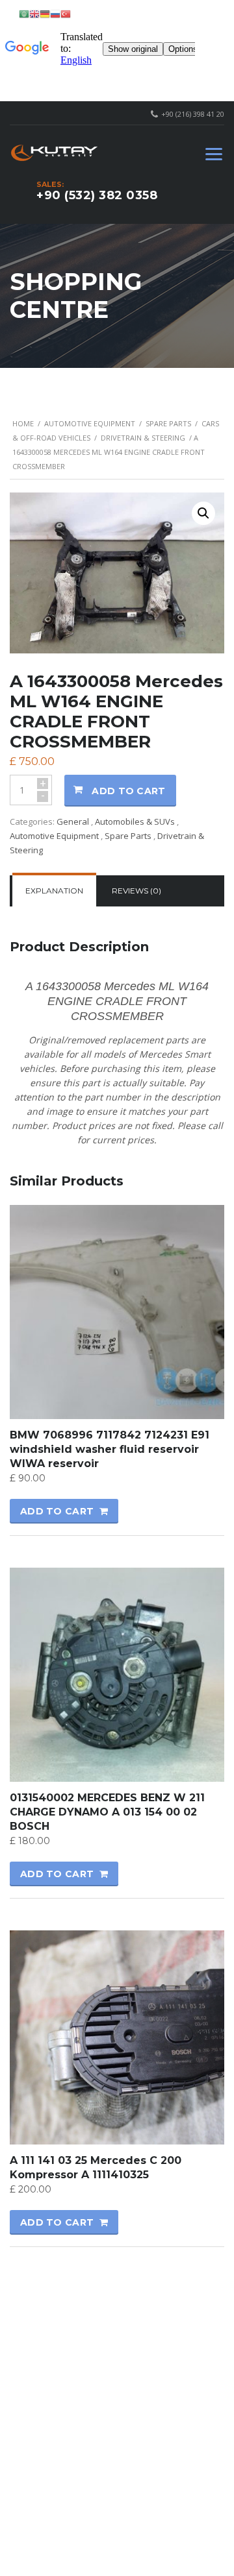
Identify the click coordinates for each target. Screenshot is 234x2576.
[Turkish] (66, 13)
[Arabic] (24, 13)
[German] (45, 13)
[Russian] (55, 13)
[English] (34, 13)
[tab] (54, 891)
